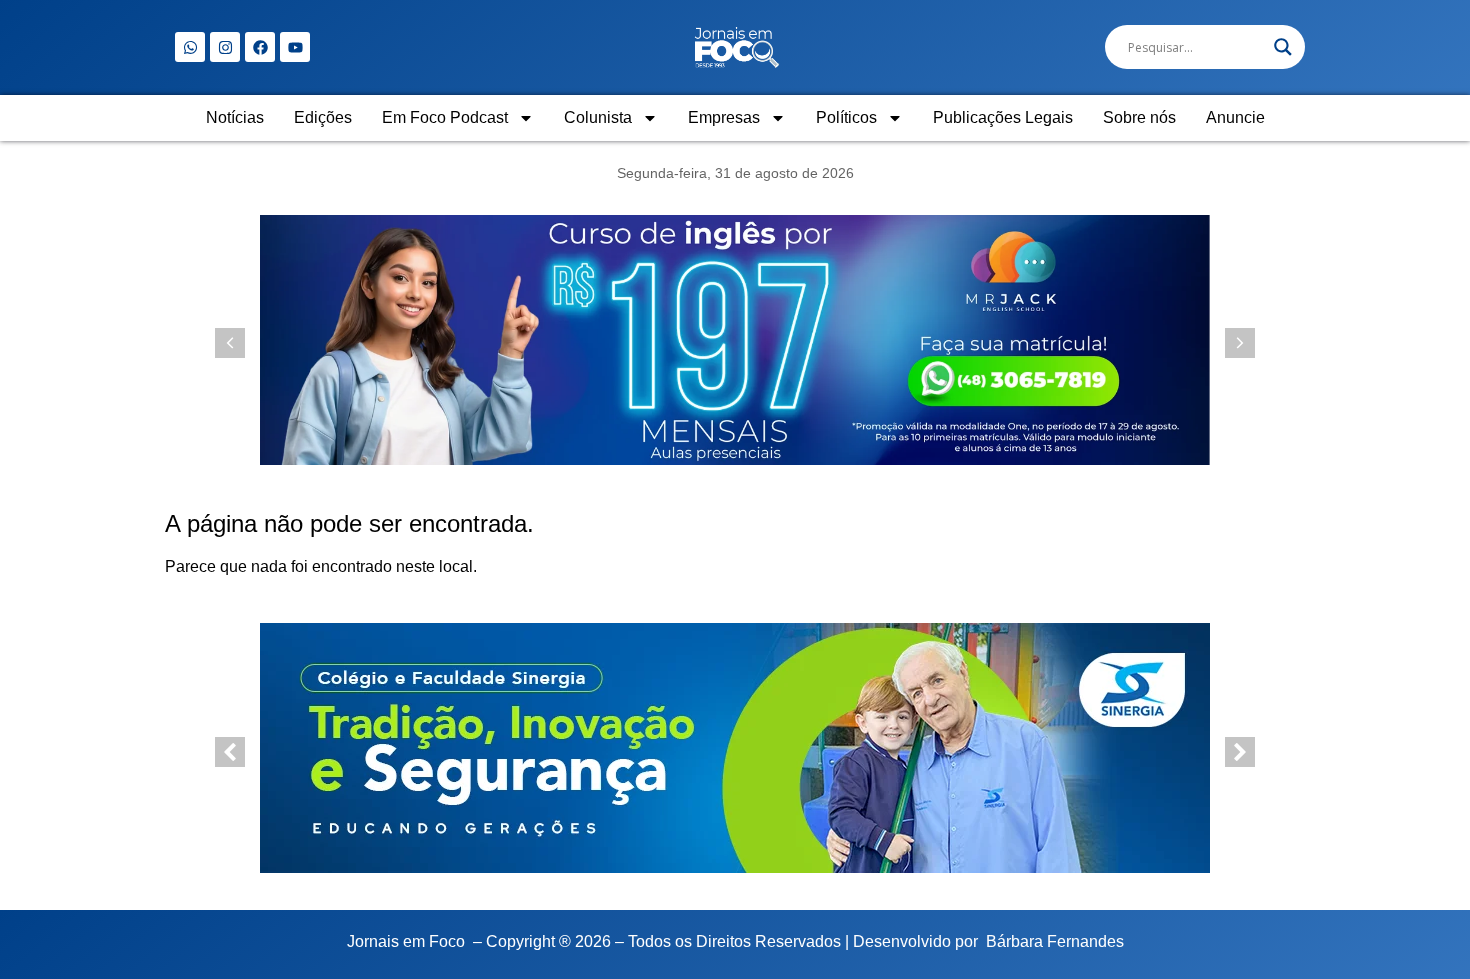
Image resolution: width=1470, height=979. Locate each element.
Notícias (235, 117)
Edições (323, 117)
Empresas (724, 117)
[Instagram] (225, 47)
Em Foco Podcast (445, 117)
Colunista (598, 117)
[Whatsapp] (190, 47)
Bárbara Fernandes (1055, 941)
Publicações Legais (1003, 117)
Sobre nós (1139, 117)
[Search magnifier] (1283, 47)
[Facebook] (260, 47)
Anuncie (1235, 117)
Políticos (846, 117)
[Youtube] (295, 47)
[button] (1240, 343)
